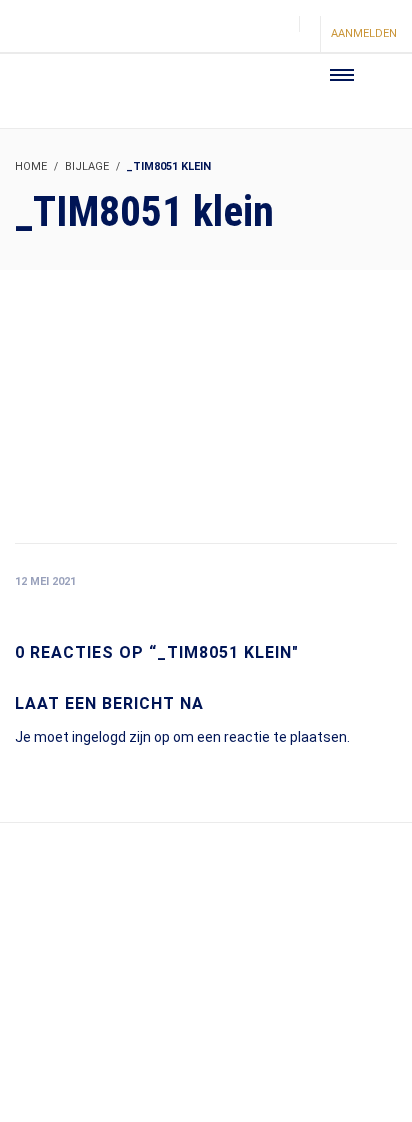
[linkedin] (277, 35)
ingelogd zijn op (121, 737)
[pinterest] (243, 35)
